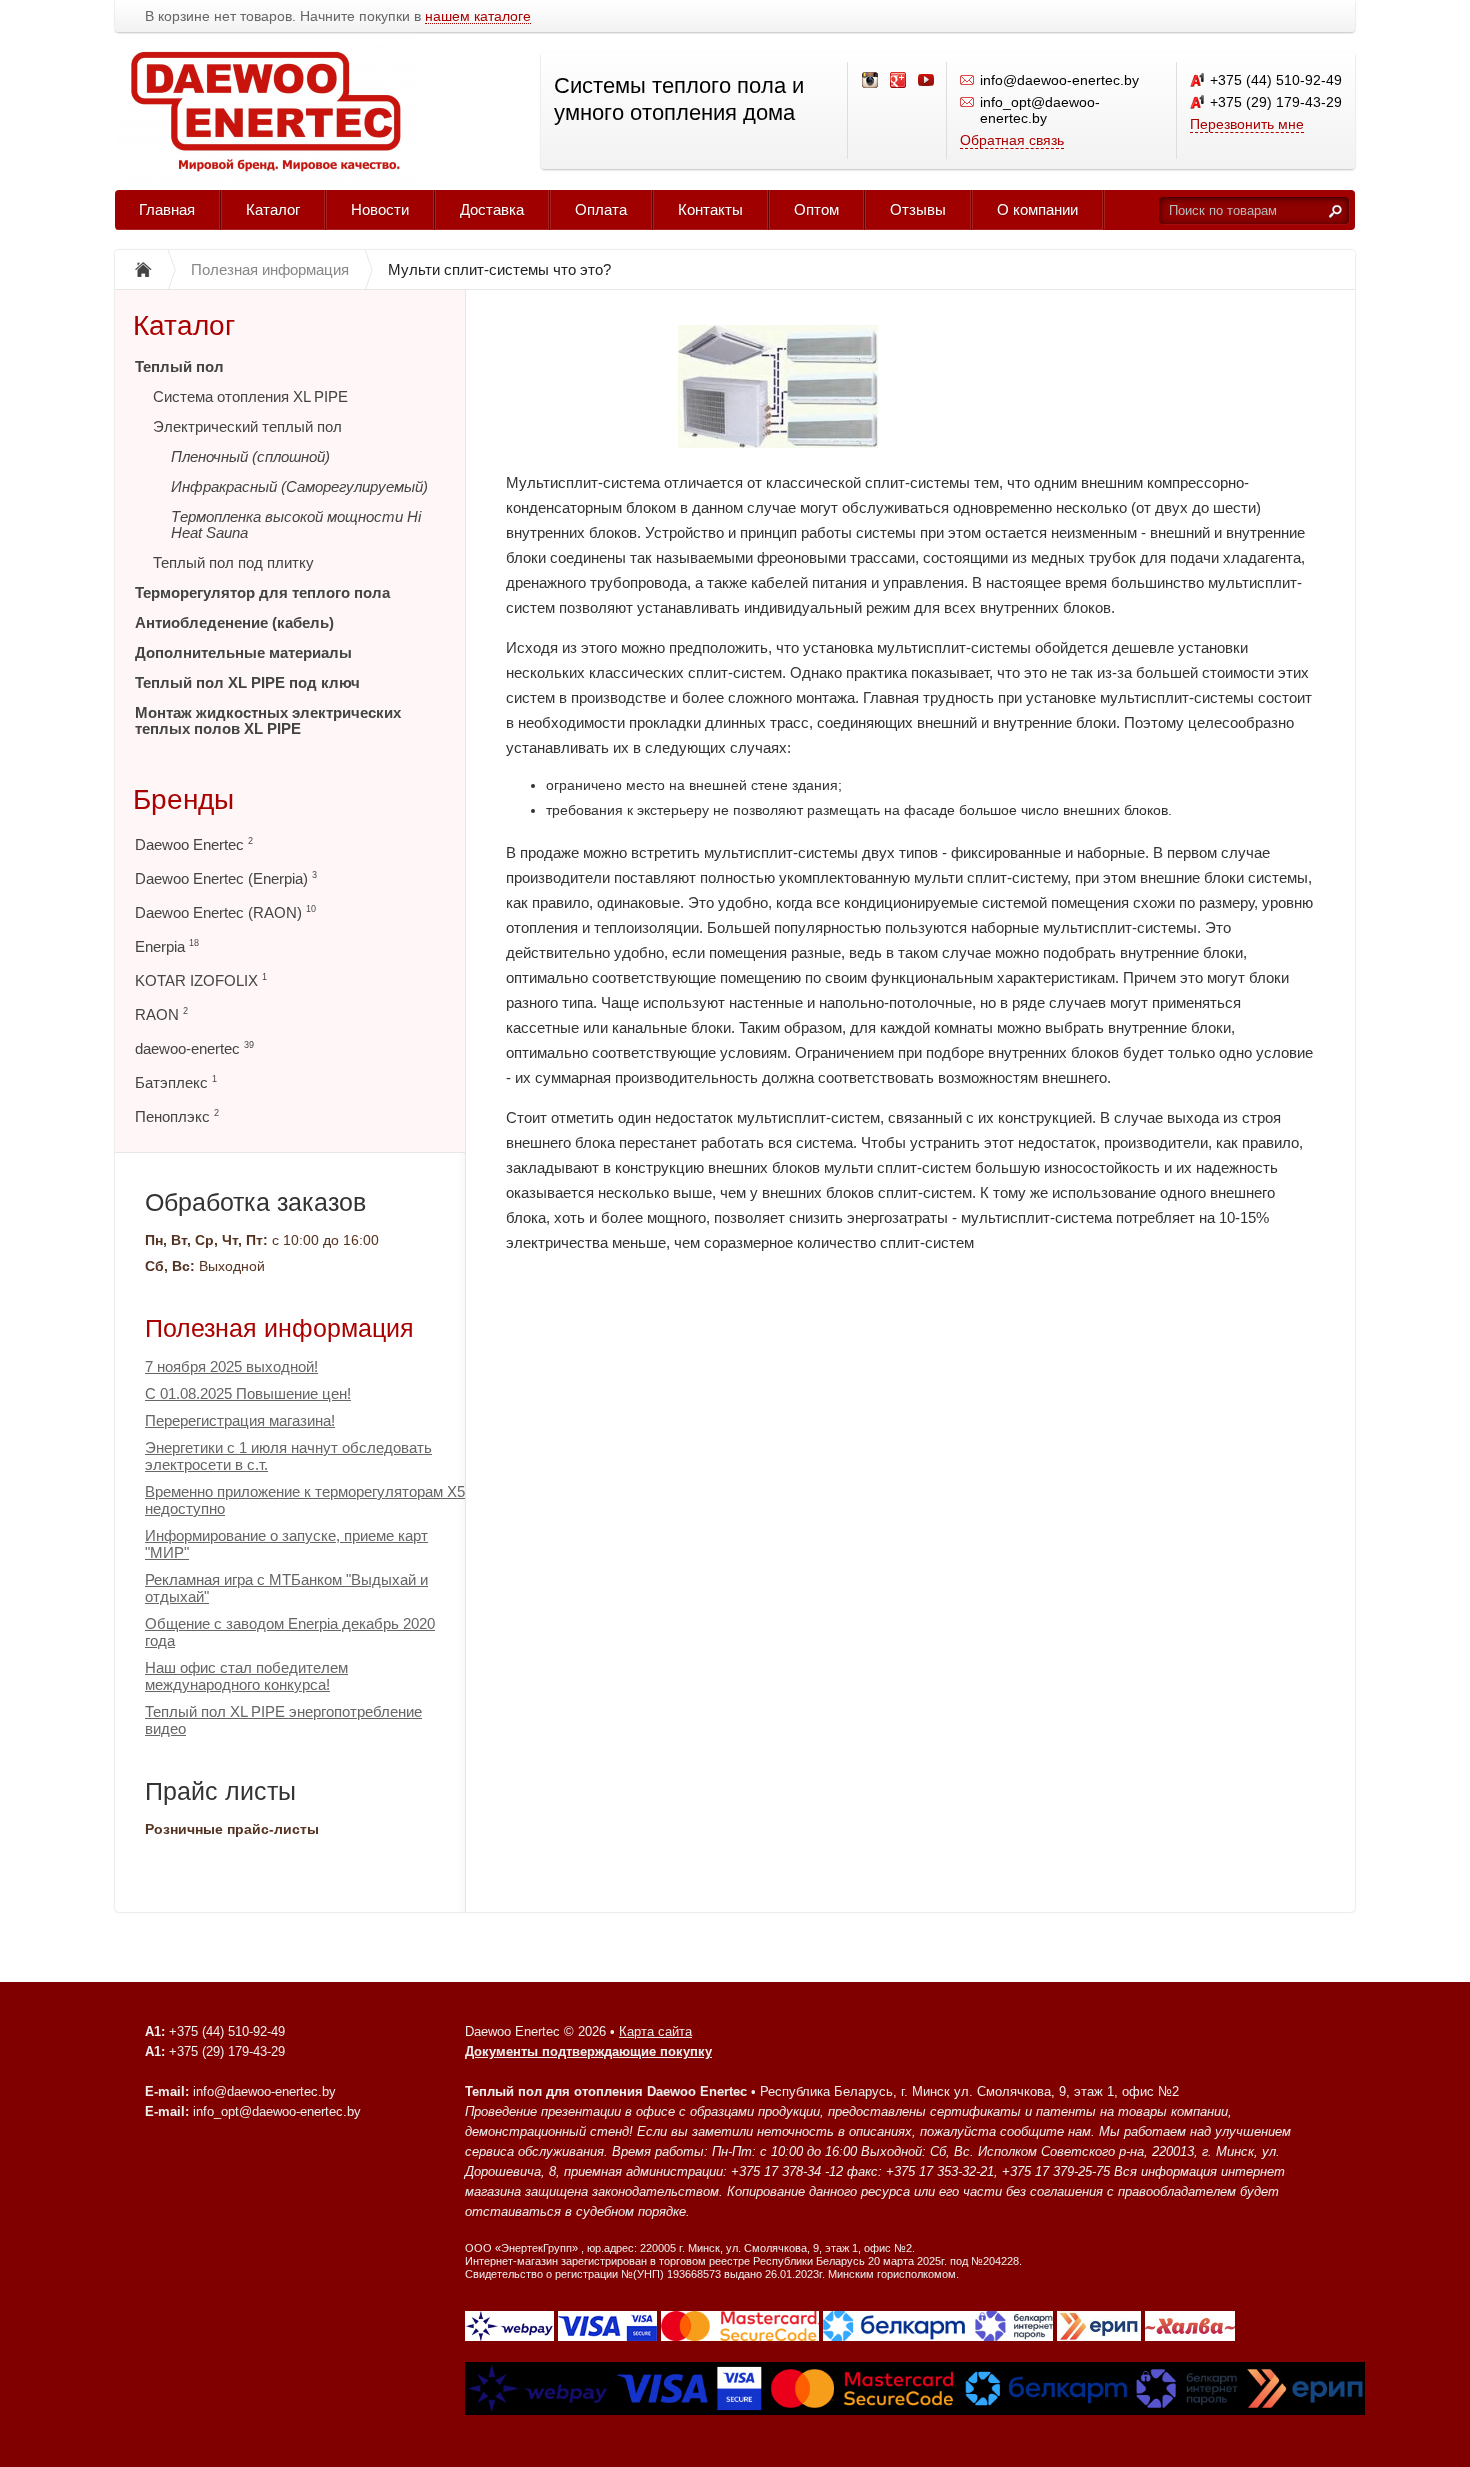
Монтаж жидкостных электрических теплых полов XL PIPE (268, 720)
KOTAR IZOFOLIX (201, 980)
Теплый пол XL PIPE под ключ (247, 682)
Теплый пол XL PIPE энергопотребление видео (283, 1720)
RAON (161, 1014)
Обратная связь (1012, 140)
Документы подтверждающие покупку (588, 2051)
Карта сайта (655, 2031)
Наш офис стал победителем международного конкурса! (246, 1676)
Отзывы (918, 209)
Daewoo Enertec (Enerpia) (226, 878)
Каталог (273, 209)
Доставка (492, 209)
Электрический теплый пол (247, 426)
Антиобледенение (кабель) (234, 622)
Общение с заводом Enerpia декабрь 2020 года (290, 1632)
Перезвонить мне (1247, 124)
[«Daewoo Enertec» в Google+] (899, 81)
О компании (1037, 209)
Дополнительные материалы (243, 652)
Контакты (710, 209)
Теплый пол (179, 366)
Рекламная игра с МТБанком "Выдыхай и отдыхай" (286, 1588)
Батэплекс (176, 1082)
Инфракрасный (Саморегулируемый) (299, 486)
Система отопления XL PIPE (250, 396)
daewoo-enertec (194, 1048)
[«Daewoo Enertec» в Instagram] (871, 81)
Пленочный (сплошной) (250, 456)
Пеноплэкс (177, 1116)
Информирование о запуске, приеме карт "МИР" (286, 1544)
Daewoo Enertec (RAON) (225, 912)
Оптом (816, 209)
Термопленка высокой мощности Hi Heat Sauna (296, 524)
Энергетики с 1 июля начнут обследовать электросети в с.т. (288, 1456)
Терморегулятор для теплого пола (262, 592)
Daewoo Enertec (194, 844)
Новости (380, 209)
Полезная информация (279, 1328)
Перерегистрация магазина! (240, 1420)
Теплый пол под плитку (233, 562)
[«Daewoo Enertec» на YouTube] (927, 81)
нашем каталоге (478, 16)
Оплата (601, 209)
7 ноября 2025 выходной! (231, 1366)
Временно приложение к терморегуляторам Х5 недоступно (305, 1500)
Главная (167, 209)
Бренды (183, 799)
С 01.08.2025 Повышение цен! (248, 1393)
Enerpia (167, 946)
